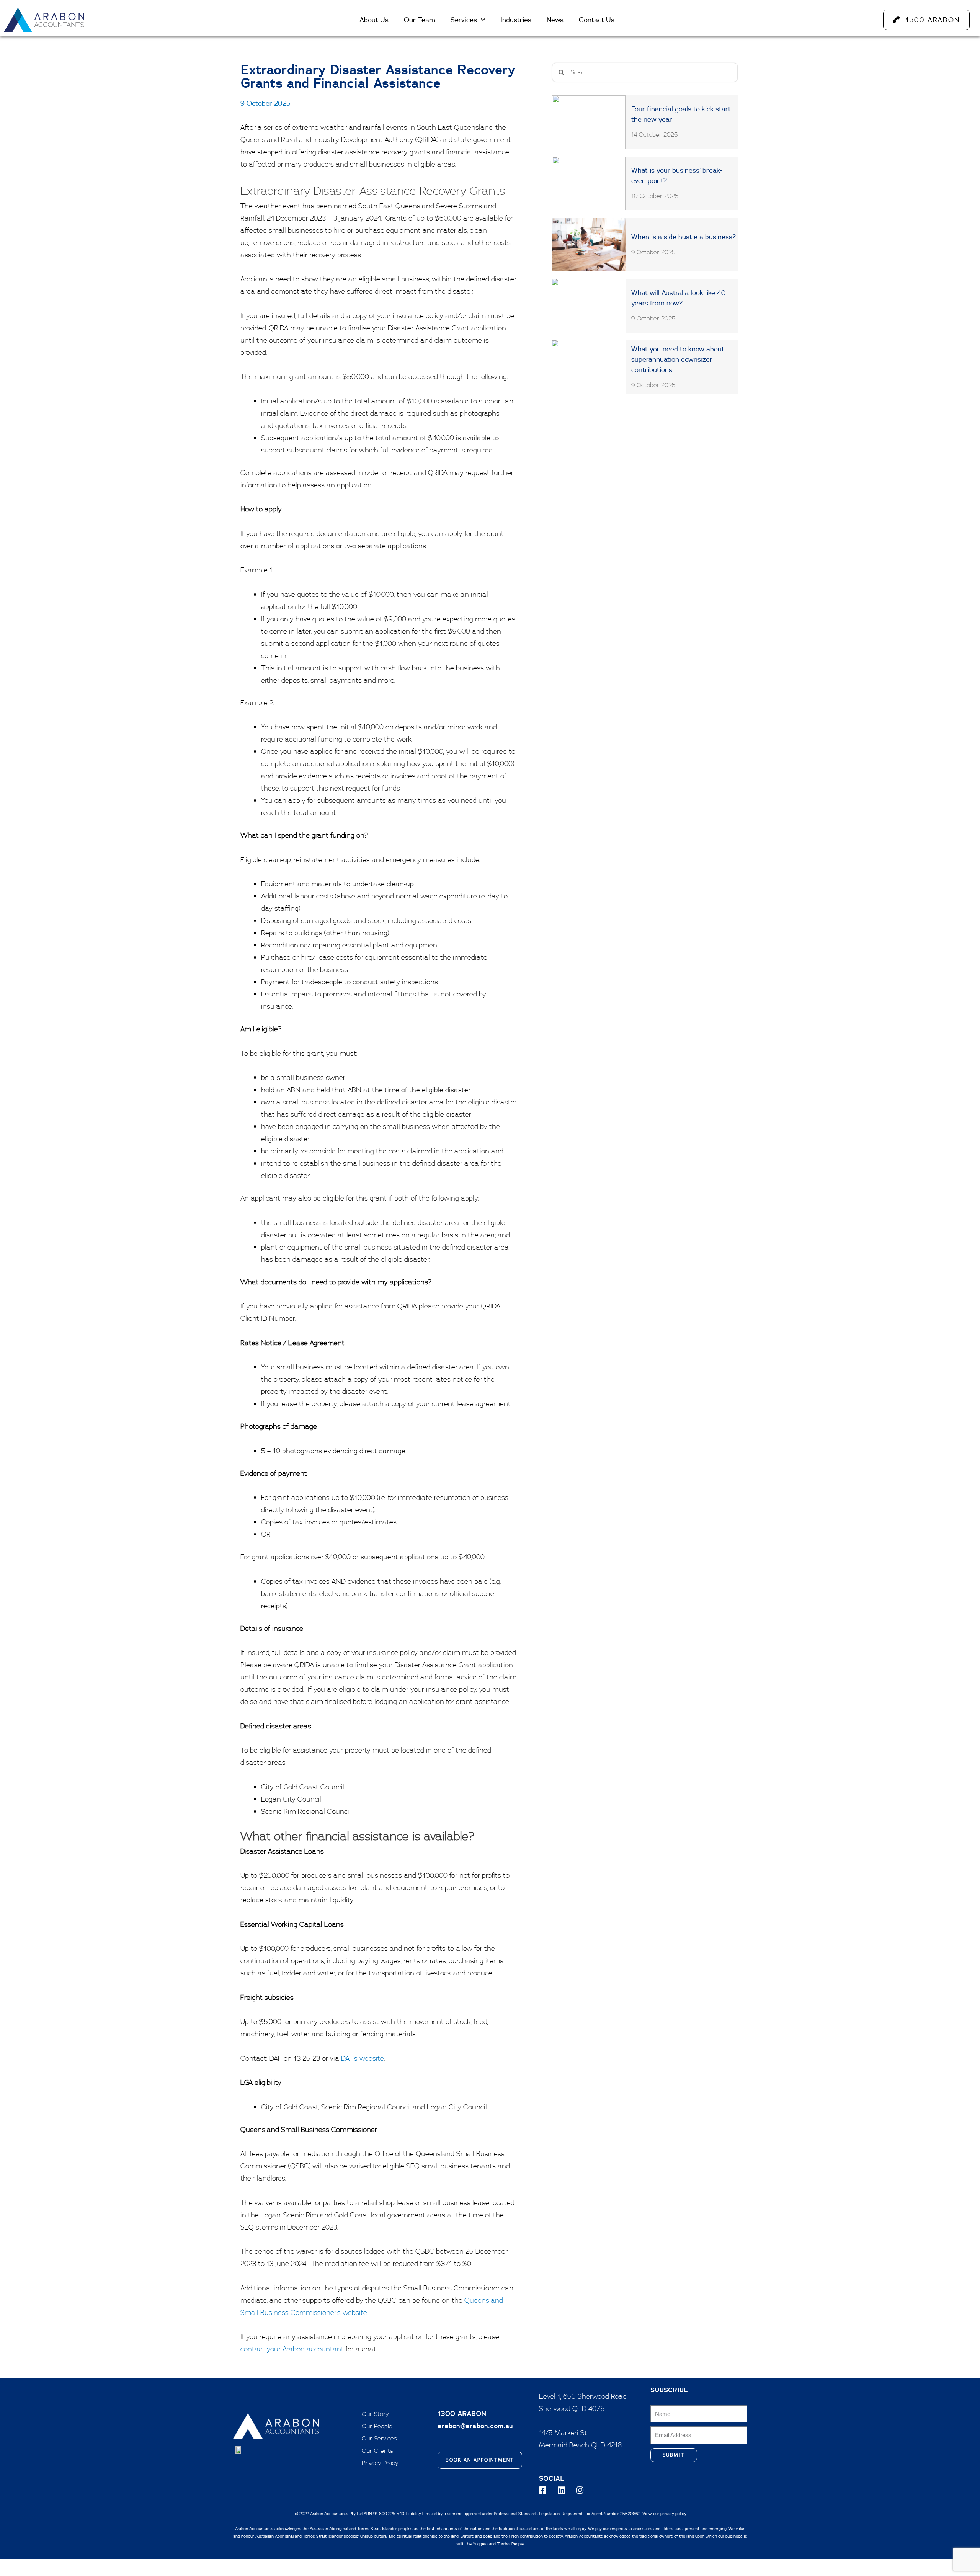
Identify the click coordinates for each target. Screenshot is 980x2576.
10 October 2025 (655, 196)
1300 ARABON (462, 2413)
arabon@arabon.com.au (475, 2426)
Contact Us (597, 20)
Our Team (420, 20)
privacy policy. (674, 2514)
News (555, 20)
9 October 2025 (265, 103)
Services (464, 20)
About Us (374, 20)
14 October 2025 (655, 134)
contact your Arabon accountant (292, 2349)
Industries (516, 20)
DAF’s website (362, 2058)
